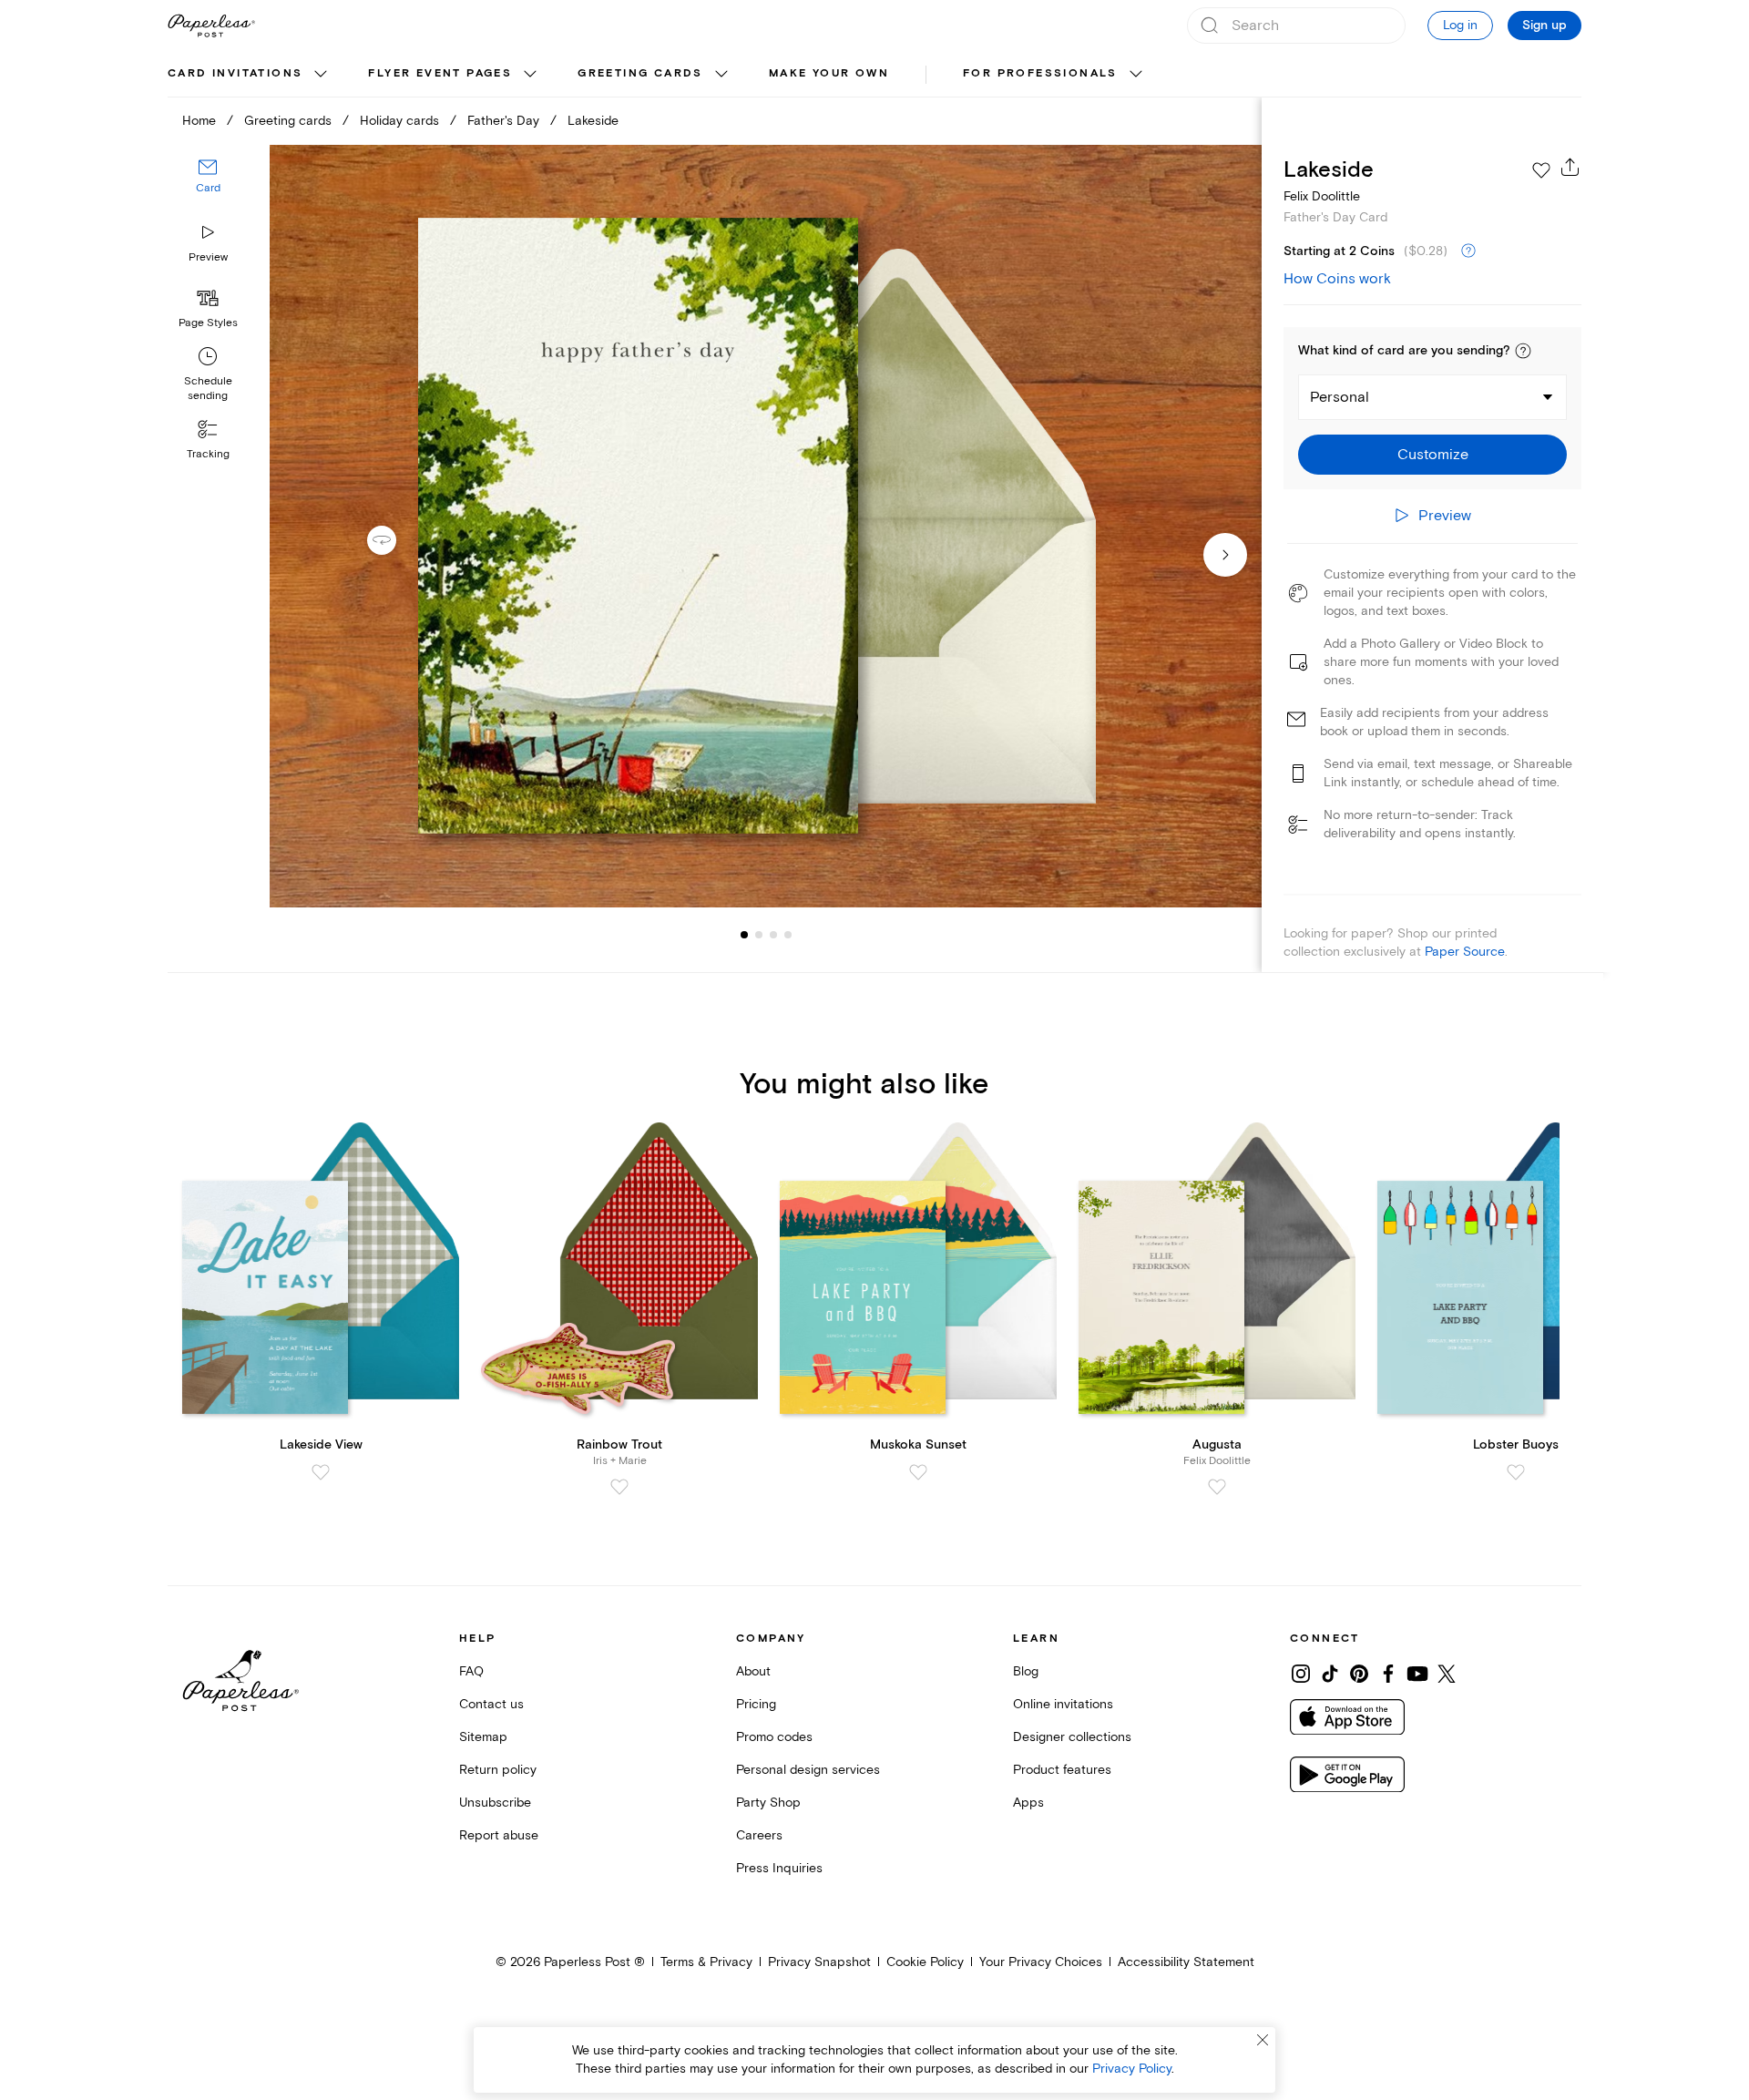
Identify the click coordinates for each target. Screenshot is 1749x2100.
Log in (1460, 25)
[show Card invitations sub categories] (321, 75)
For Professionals (1040, 73)
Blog (1026, 1671)
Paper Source (1465, 952)
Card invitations (235, 73)
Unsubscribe (495, 1803)
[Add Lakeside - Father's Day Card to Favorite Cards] (1541, 170)
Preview (208, 257)
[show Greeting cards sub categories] (721, 75)
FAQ (471, 1671)
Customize (1433, 455)
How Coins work (1337, 279)
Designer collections (1072, 1737)
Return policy (498, 1770)
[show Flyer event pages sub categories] (530, 75)
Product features (1062, 1770)
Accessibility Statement (1186, 1962)
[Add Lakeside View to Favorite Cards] (321, 1472)
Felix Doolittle (1322, 196)
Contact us (491, 1704)
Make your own (829, 73)
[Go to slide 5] (788, 935)
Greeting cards (640, 73)
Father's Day (503, 121)
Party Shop (768, 1803)
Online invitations (1063, 1704)
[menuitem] (250, 75)
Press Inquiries (779, 1868)
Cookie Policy (925, 1962)
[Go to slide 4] (773, 935)
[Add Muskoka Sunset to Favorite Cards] (918, 1472)
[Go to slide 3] (759, 935)
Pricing (756, 1704)
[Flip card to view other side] (396, 540)
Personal (1340, 397)
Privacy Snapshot (819, 1962)
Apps (1028, 1803)
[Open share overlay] (1570, 167)
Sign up (1544, 26)
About (753, 1671)
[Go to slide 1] (744, 935)
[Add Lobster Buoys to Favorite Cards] (1516, 1472)
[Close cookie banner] (1263, 2040)
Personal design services (808, 1770)
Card (208, 189)
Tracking (208, 454)
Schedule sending (208, 389)
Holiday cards (399, 121)
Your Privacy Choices (1041, 1962)
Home (199, 121)
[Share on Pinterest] (1359, 1674)
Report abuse (499, 1835)
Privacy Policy (1132, 2069)
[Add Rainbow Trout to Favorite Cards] (619, 1487)
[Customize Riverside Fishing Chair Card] (765, 526)
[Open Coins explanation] (1468, 251)
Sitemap (483, 1737)
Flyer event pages (440, 73)
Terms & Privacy (706, 1962)
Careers (759, 1835)
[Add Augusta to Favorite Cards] (1217, 1487)
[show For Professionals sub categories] (1136, 75)
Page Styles (208, 323)
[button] (1523, 351)
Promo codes (774, 1737)
